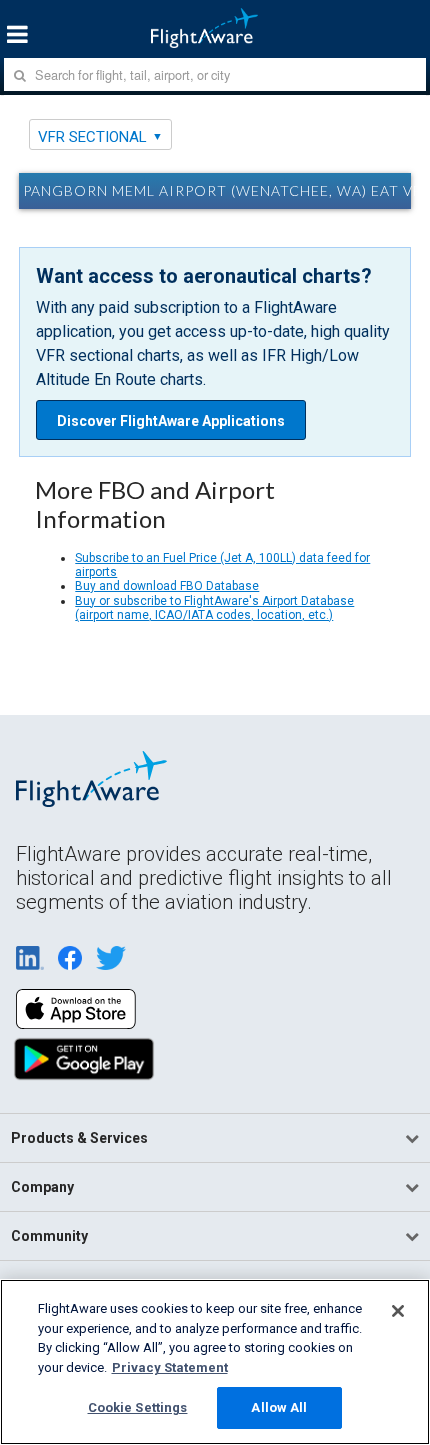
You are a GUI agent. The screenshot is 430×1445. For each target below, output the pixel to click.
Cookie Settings (138, 1407)
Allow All (279, 1407)
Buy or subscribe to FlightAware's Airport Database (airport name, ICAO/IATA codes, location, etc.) (214, 608)
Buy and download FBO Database (167, 586)
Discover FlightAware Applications (171, 421)
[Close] (398, 1311)
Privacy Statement (170, 1367)
